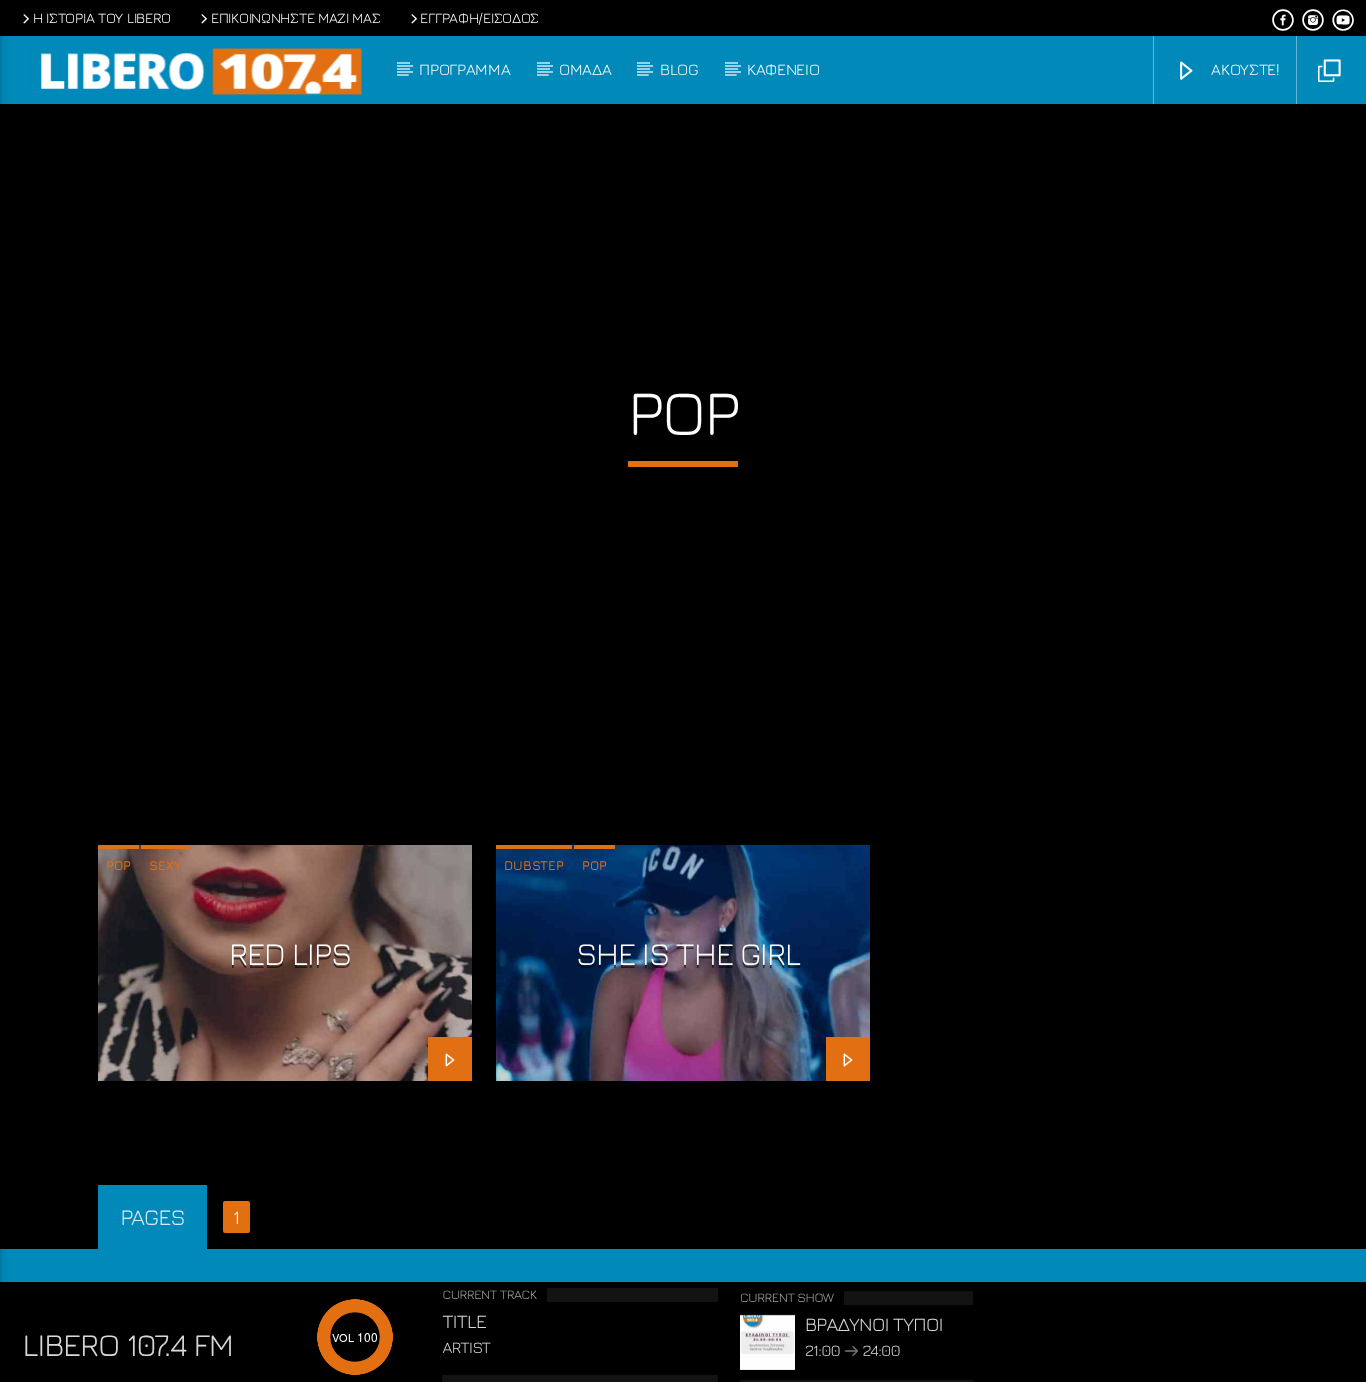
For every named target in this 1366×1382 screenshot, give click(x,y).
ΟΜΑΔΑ (585, 69)
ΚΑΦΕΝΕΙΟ (783, 69)
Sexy (165, 865)
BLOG (679, 69)
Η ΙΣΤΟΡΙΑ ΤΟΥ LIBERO (102, 17)
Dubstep (534, 865)
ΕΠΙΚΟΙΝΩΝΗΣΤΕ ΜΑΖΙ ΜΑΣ (296, 17)
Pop (118, 865)
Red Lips (290, 953)
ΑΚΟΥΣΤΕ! (1243, 69)
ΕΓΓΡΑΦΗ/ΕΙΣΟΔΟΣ (479, 17)
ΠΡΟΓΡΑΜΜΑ (464, 69)
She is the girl (688, 953)
